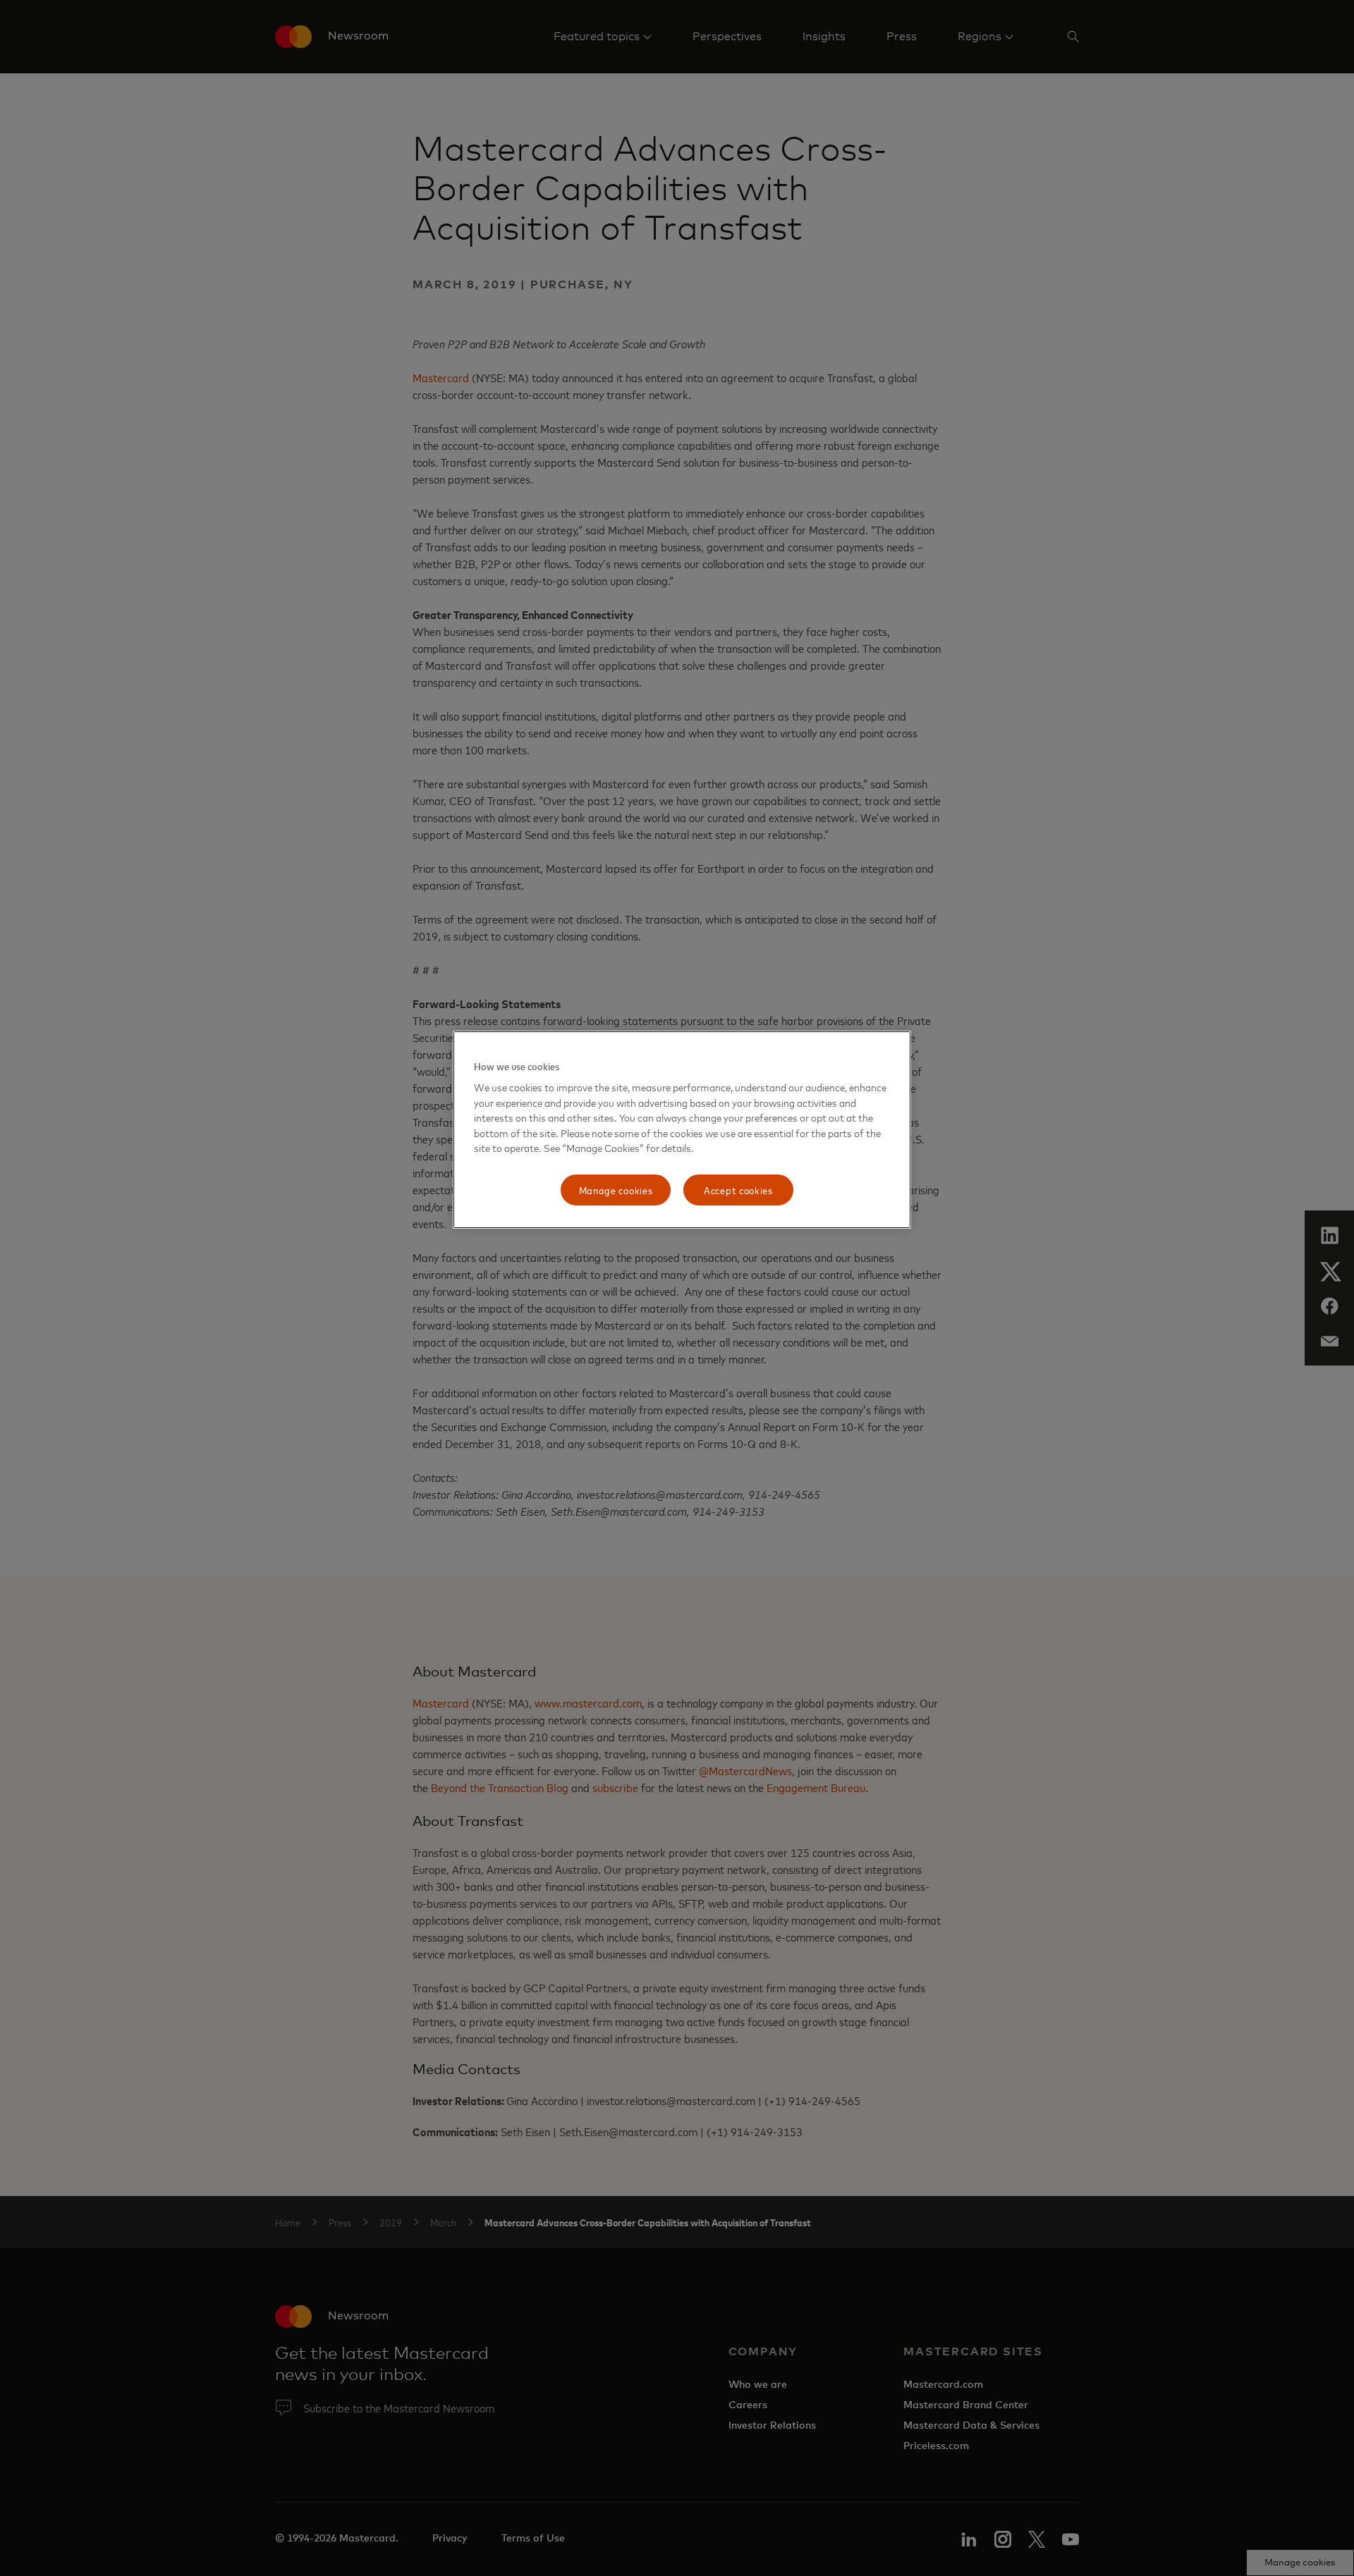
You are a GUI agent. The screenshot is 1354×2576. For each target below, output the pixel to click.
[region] (682, 1130)
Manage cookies (616, 1190)
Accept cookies (738, 1190)
